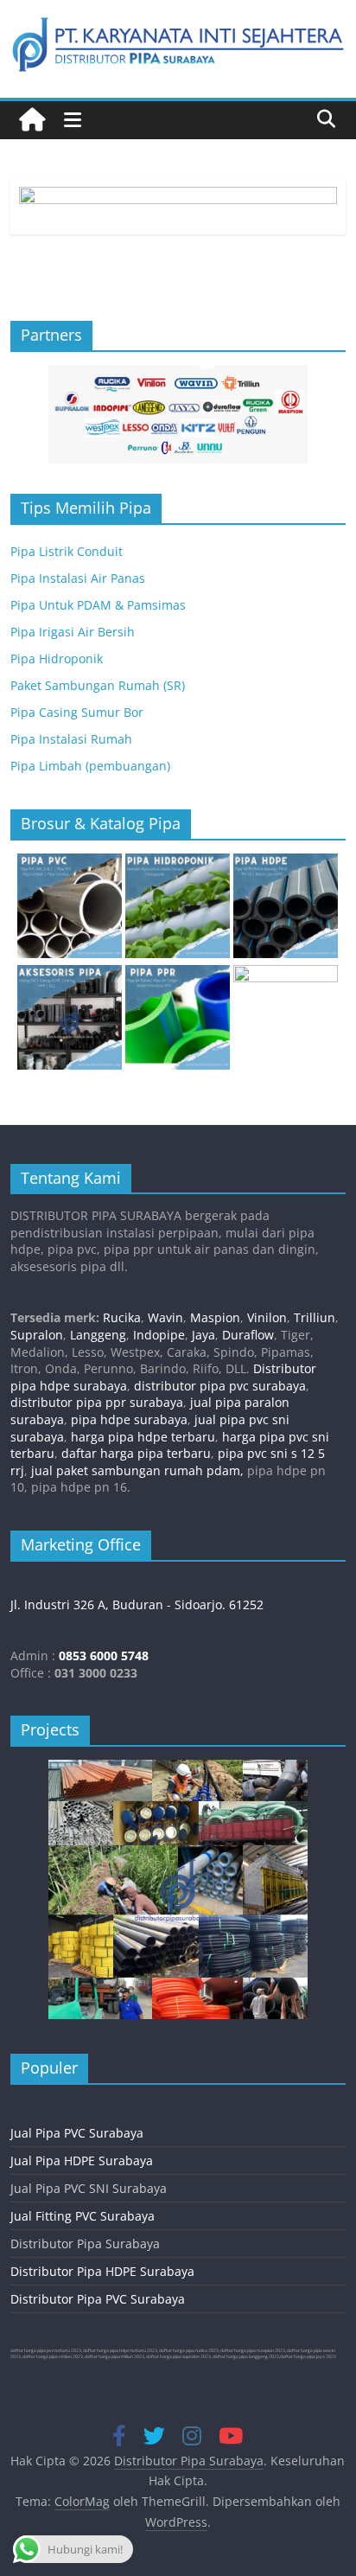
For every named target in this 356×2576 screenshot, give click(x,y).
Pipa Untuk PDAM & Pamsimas (98, 605)
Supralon (37, 1335)
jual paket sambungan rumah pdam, (137, 1470)
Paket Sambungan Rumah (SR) (98, 685)
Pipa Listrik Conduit (67, 551)
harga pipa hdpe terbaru (143, 1437)
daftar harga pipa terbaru (136, 1453)
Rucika (122, 1317)
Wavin (165, 1317)
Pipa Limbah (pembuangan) (90, 766)
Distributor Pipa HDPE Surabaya (102, 2271)
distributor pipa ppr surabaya (97, 1402)
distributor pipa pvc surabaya (220, 1386)
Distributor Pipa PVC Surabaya (98, 2299)
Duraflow (248, 1335)
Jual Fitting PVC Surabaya (83, 2216)
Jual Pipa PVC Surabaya (77, 2133)
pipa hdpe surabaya (129, 1419)
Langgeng (98, 1335)
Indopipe (159, 1335)
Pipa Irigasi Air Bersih (73, 632)
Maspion (215, 1317)
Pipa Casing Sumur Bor (77, 712)
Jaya (203, 1335)
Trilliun (315, 1317)
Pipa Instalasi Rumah (71, 739)
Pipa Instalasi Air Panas (78, 578)
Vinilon (267, 1317)
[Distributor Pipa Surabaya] (32, 120)
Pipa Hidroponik (57, 658)
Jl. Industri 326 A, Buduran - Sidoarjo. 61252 (137, 1604)
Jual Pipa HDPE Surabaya (82, 2161)
